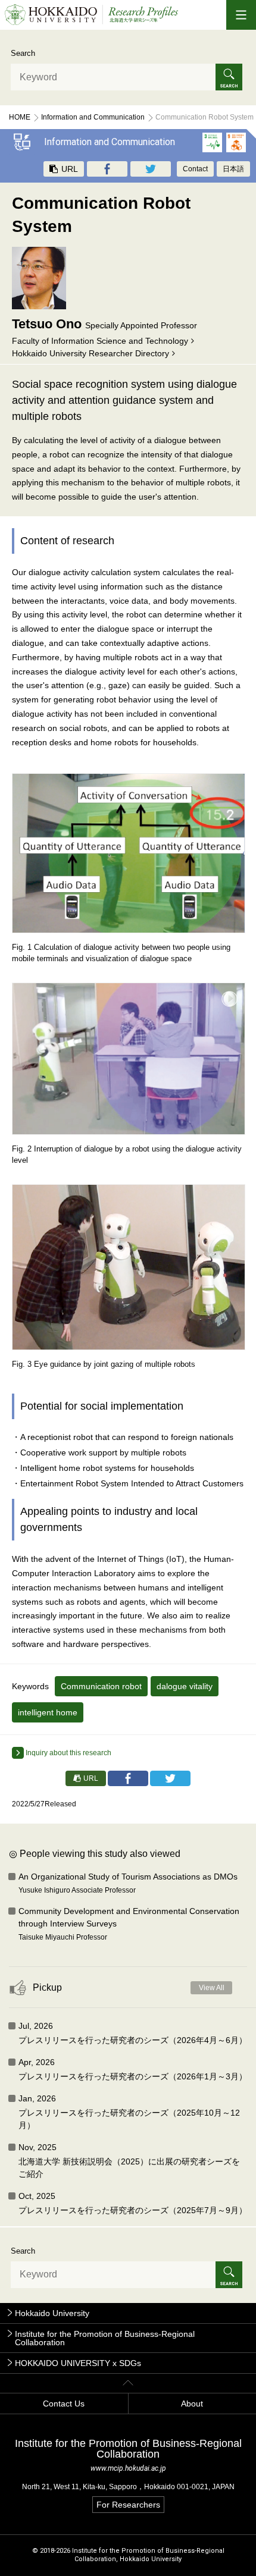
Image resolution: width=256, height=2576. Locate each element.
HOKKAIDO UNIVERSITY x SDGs (78, 2363)
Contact (195, 169)
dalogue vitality (185, 1686)
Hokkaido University (52, 2313)
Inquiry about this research (68, 1753)
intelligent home (48, 1712)
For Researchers (128, 2505)
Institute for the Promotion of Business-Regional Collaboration (105, 2338)
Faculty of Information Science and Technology (100, 341)
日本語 (233, 169)
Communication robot (101, 1686)
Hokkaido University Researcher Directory (90, 353)
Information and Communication (93, 117)
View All (212, 1988)
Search (23, 53)
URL (68, 169)
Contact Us (64, 2404)
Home (20, 117)
